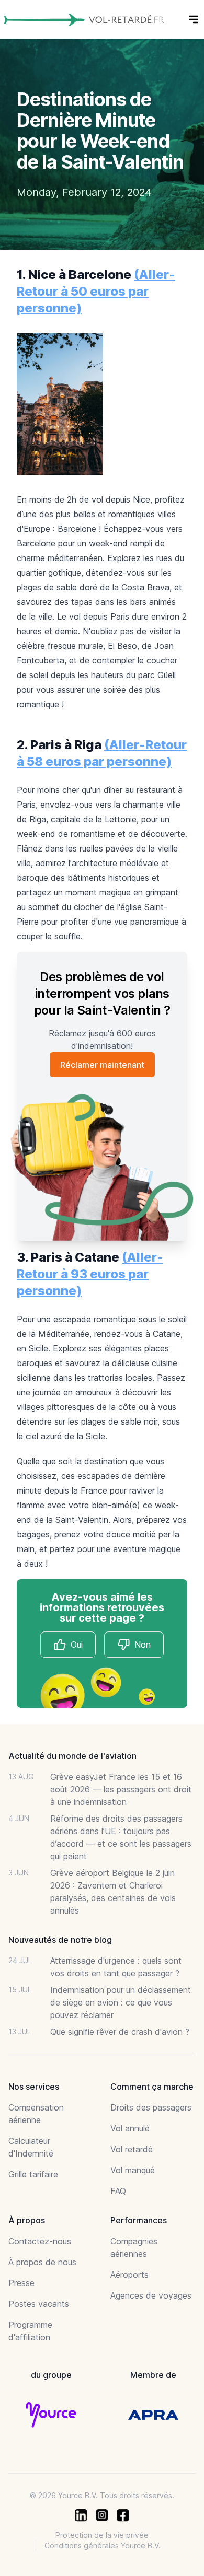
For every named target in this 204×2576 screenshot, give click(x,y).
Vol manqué (133, 2170)
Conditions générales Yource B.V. (103, 2545)
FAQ (118, 2191)
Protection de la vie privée (102, 2535)
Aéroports (129, 2275)
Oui (77, 1645)
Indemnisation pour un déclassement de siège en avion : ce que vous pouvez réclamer (121, 2002)
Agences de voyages (151, 2295)
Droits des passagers (151, 2107)
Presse (21, 2283)
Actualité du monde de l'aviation (72, 1756)
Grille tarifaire (33, 2174)
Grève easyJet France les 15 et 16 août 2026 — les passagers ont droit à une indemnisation (121, 1789)
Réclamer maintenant (102, 1065)
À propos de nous (42, 2262)
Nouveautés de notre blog (60, 1940)
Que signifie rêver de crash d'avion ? (120, 2032)
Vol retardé (132, 2149)
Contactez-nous (40, 2241)
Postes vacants (39, 2304)
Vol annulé (130, 2128)
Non (143, 1645)
